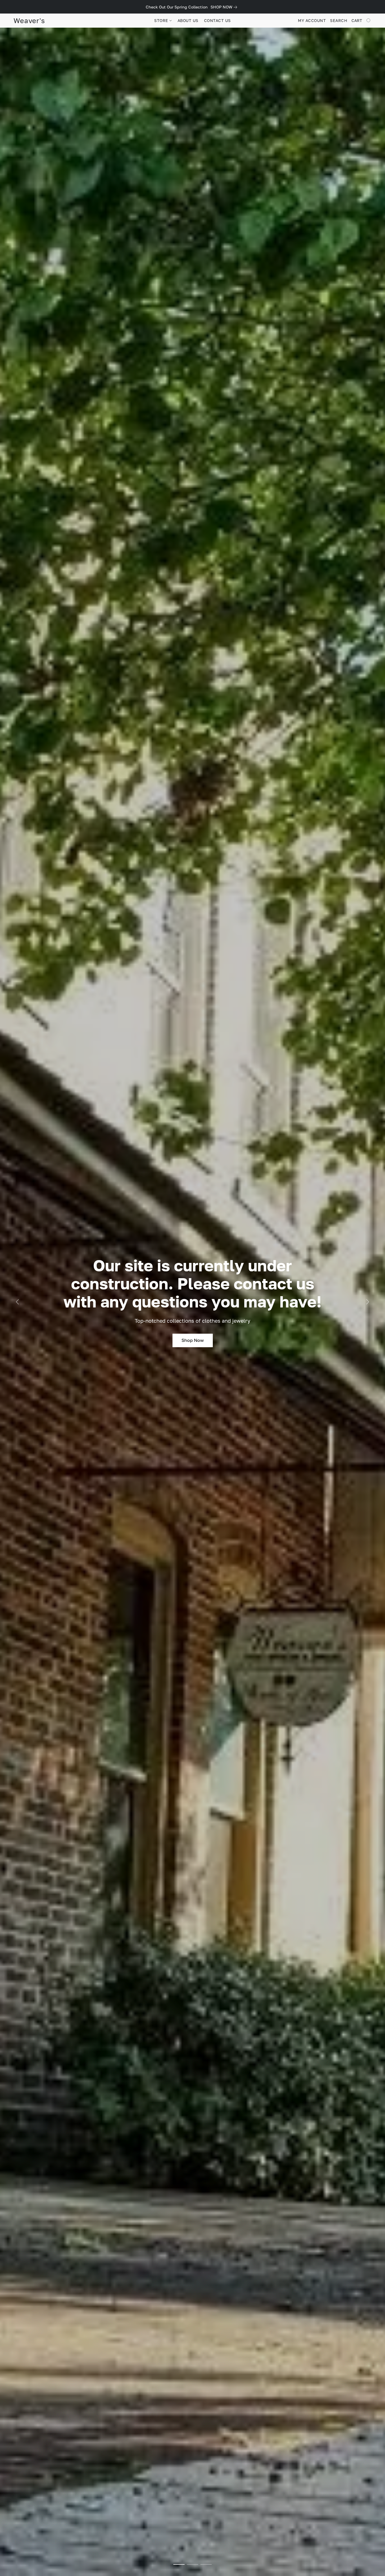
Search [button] (339, 20)
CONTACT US (217, 20)
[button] (29, 21)
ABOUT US (188, 20)
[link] (225, 7)
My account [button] (312, 20)
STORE (162, 20)
